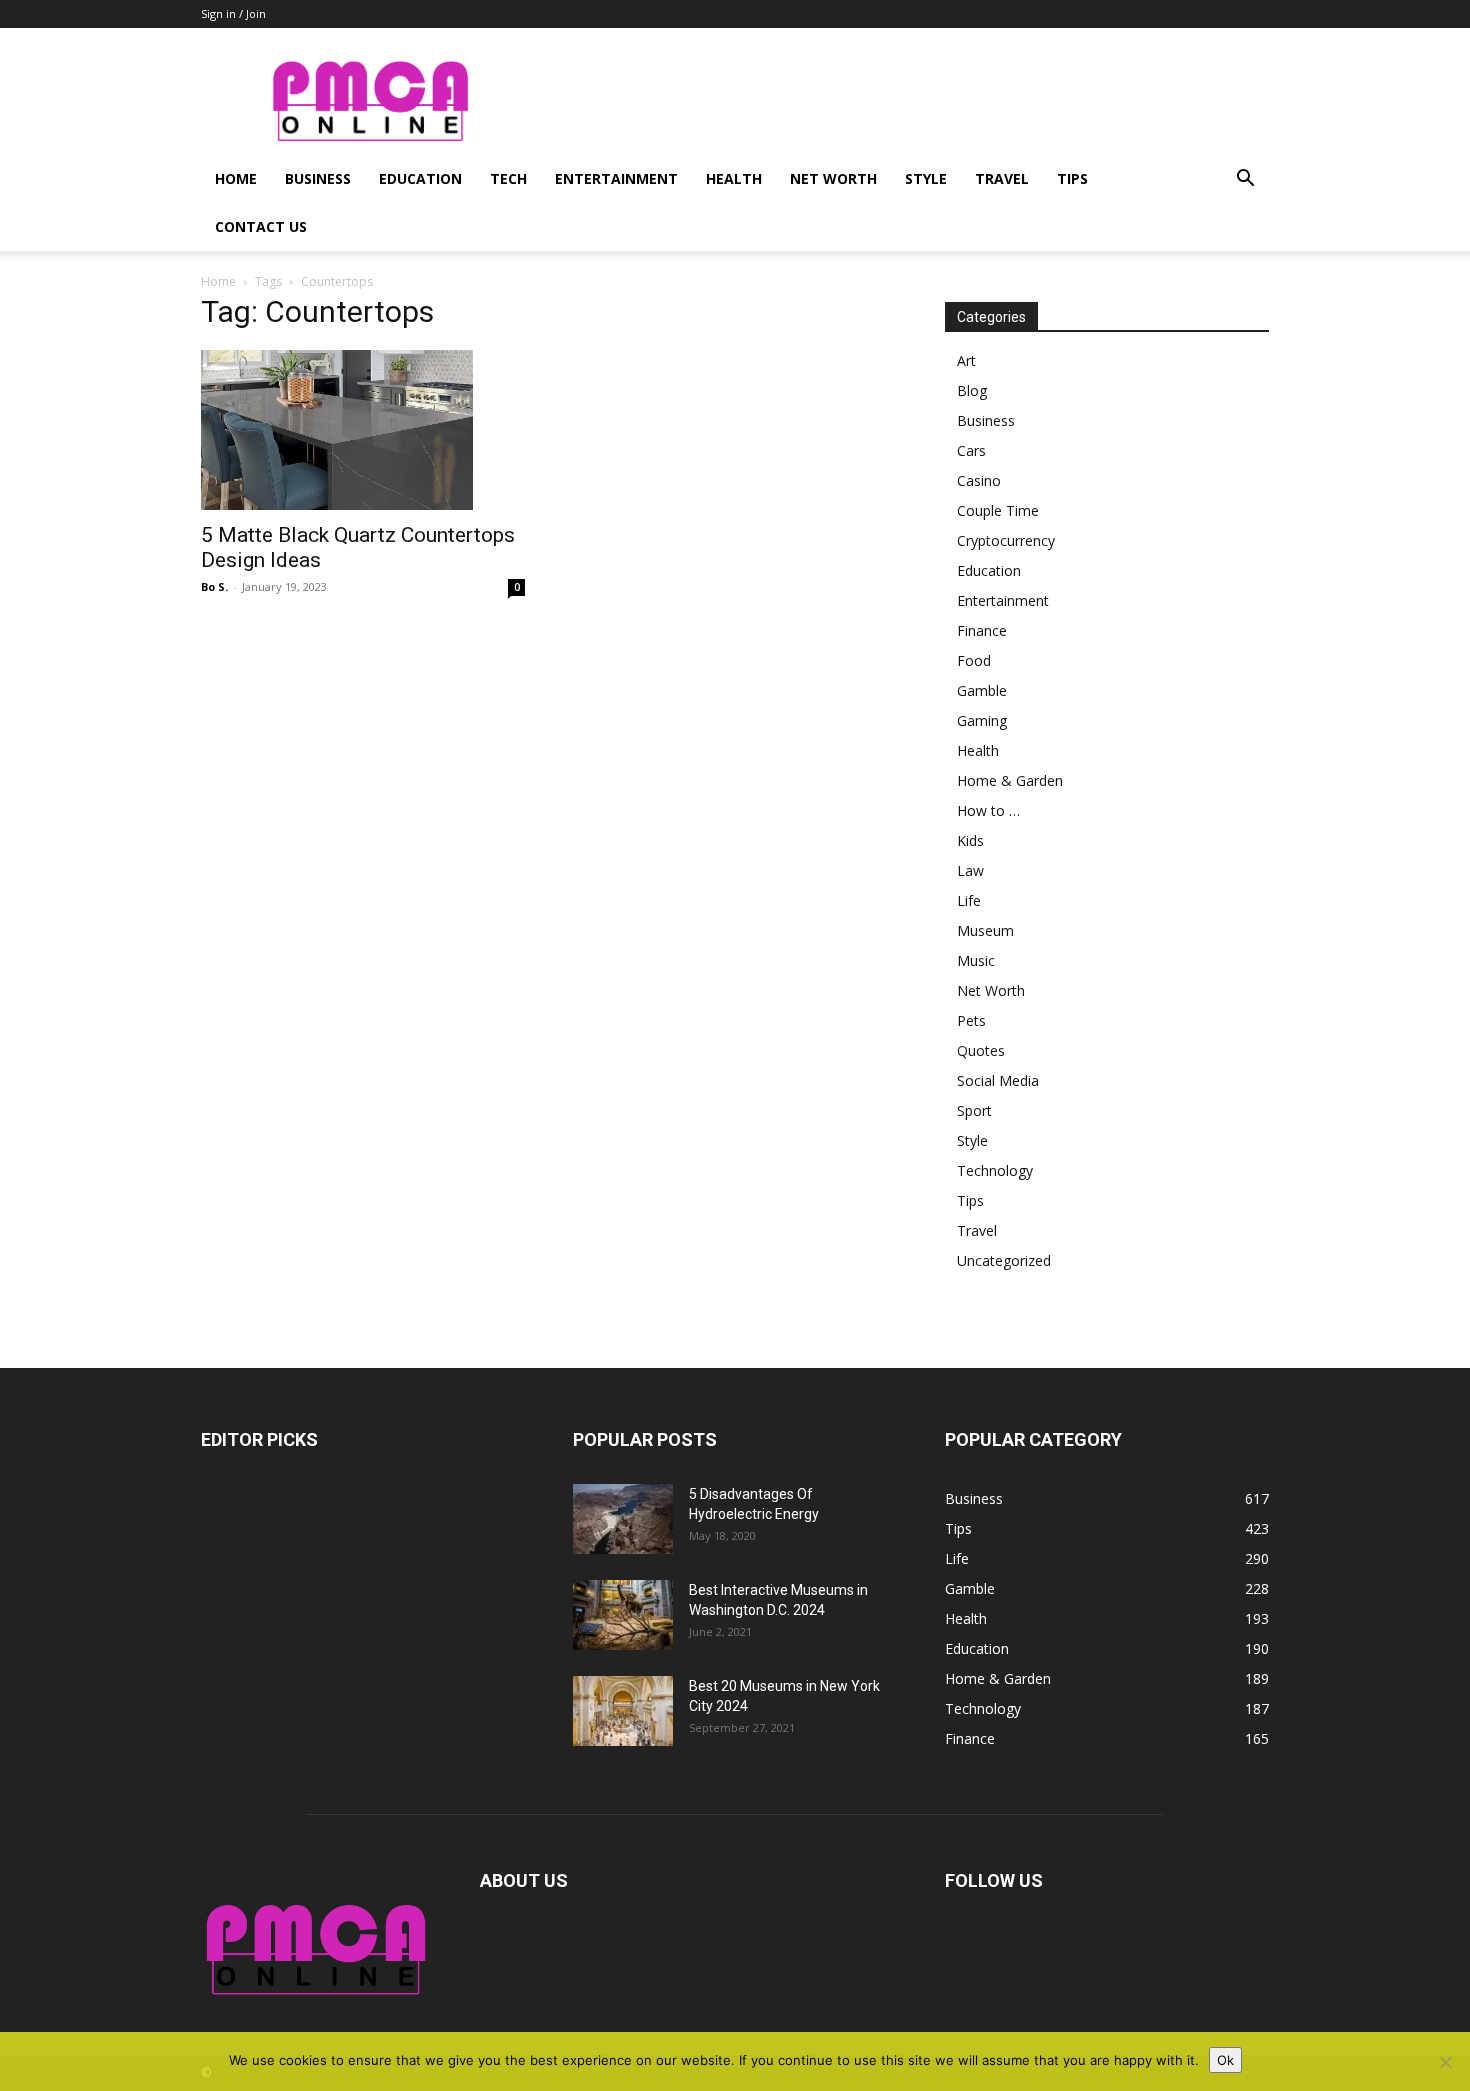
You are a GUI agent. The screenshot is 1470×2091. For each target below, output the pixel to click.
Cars (971, 450)
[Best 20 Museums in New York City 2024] (623, 1711)
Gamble (982, 690)
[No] (1445, 2062)
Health (734, 178)
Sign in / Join (233, 13)
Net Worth (833, 178)
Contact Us (261, 226)
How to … (988, 810)
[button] (1245, 180)
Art (966, 360)
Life (969, 900)
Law (970, 870)
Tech (508, 178)
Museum (985, 930)
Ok (1225, 2060)
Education (420, 178)
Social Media (998, 1080)
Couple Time (998, 510)
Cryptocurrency (1006, 540)
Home (236, 178)
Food (974, 660)
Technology (995, 1170)
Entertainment (616, 178)
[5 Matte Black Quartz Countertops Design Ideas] (363, 430)
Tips (1072, 178)
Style (926, 178)
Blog (972, 390)
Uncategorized (1004, 1260)
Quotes (981, 1050)
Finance (982, 630)
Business (318, 178)
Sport (974, 1110)
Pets (971, 1020)
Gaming (982, 720)
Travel (1002, 178)
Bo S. (214, 586)
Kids (970, 840)
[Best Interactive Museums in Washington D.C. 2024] (623, 1615)
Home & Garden (1010, 780)
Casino (979, 480)
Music (976, 960)
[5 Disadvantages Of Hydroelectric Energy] (623, 1519)
